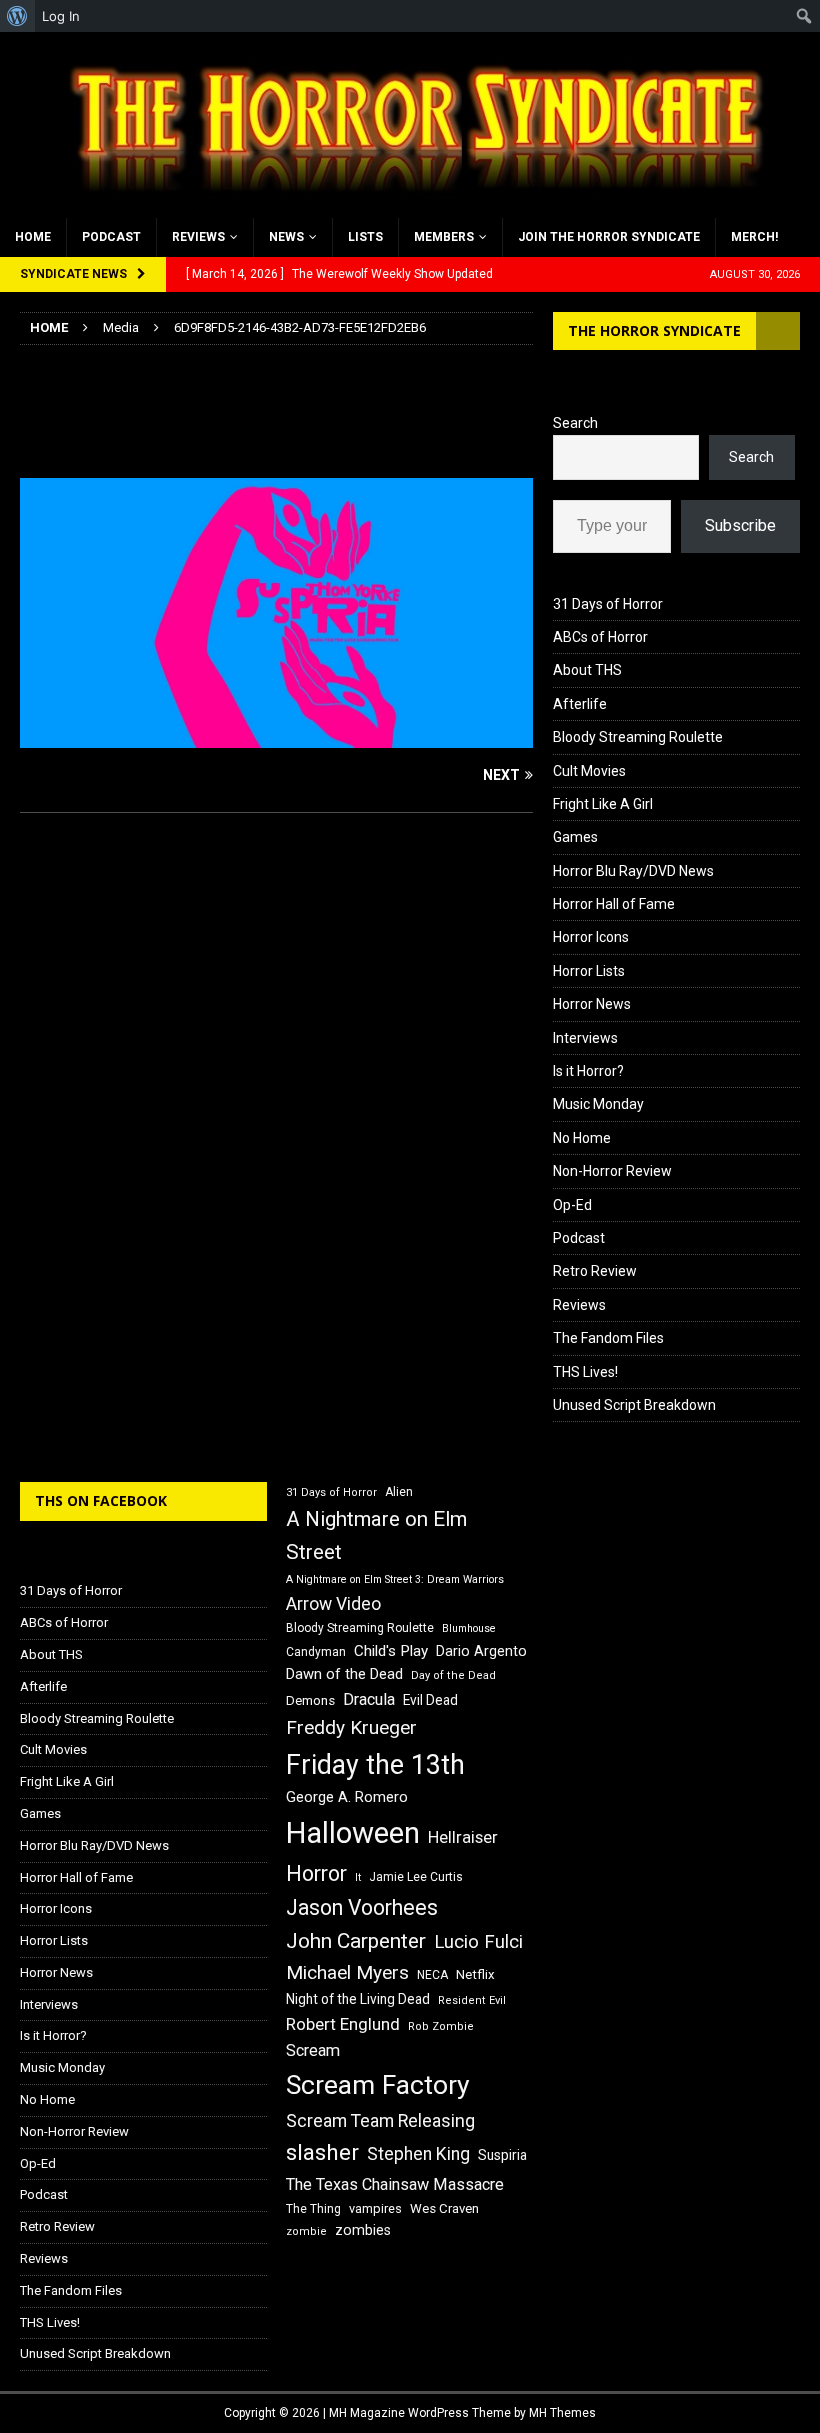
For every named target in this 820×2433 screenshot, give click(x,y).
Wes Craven (444, 2208)
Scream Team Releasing (380, 2120)
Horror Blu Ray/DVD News (633, 871)
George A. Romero (347, 1797)
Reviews (198, 237)
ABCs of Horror (600, 637)
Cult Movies (589, 771)
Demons (310, 1700)
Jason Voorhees (362, 1907)
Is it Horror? (588, 1071)
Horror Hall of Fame (614, 904)
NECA (432, 1975)
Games (575, 837)
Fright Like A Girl (603, 804)
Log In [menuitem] (61, 16)
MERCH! (754, 237)
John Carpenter (356, 1941)
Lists (365, 237)
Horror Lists (589, 971)
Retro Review (595, 1271)
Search (575, 423)
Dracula (369, 1699)
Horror (316, 1873)
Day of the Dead (453, 1675)
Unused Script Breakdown (634, 1405)
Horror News (592, 1004)
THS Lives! (585, 1372)
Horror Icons (591, 937)
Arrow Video (333, 1604)
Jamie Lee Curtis (416, 1877)
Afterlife (580, 704)
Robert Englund (343, 2024)
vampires (375, 2208)
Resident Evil (472, 2000)
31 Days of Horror (608, 604)
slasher (322, 2152)
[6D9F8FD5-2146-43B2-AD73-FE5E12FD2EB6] (276, 737)
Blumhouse (469, 1628)
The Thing (313, 2209)
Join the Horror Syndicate (609, 237)
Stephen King (418, 2154)
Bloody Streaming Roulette (638, 737)
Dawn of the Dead (344, 1674)
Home (33, 237)
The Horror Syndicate (654, 330)
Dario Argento (481, 1651)
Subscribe (740, 525)
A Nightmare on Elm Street (376, 1535)
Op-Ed (572, 1205)
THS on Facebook (101, 1500)
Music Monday (598, 1104)
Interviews (585, 1038)
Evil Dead (430, 1700)
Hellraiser (463, 1837)
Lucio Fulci (478, 1942)
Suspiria (502, 2155)
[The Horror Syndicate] (410, 206)
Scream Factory (378, 2084)
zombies (363, 2230)
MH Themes (562, 2413)
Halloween (353, 1833)
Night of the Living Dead (358, 1999)
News (286, 237)
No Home (582, 1138)
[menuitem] (17, 16)
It (358, 1877)
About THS (587, 670)
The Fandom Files (608, 1338)
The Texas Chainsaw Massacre (395, 2184)
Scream (313, 2050)
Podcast (111, 237)
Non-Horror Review (612, 1171)
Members (444, 237)
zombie (306, 2231)
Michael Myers (347, 1972)
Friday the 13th (375, 1765)
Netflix (475, 1974)
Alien (399, 1492)
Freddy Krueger (351, 1727)
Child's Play (391, 1651)
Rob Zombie (441, 2026)
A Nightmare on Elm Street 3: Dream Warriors (395, 1579)
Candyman (316, 1652)
